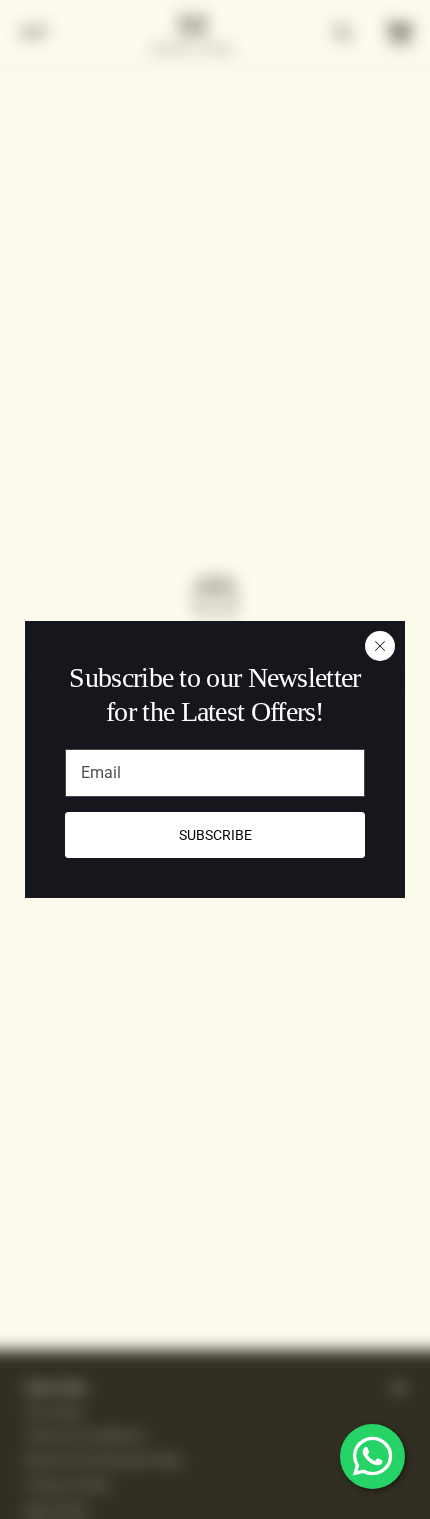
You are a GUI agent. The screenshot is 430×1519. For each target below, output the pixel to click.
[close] (380, 646)
